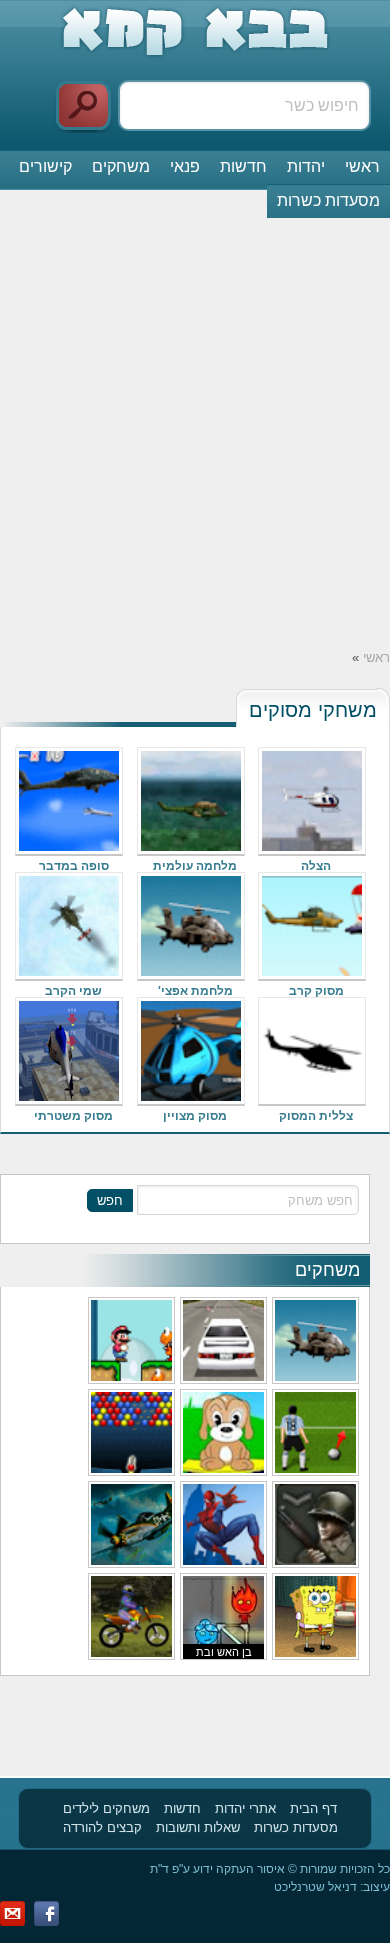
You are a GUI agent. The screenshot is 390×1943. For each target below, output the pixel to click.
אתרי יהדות (245, 1808)
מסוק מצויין (195, 1116)
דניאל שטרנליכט (315, 1887)
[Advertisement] (195, 433)
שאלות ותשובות (198, 1827)
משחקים (121, 166)
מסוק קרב (316, 991)
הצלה (316, 866)
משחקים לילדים (106, 1808)
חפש (110, 1200)
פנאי (185, 166)
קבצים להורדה (102, 1827)
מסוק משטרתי (73, 1116)
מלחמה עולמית (195, 866)
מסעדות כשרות (328, 200)
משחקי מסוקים (313, 710)
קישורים (45, 166)
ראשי (362, 166)
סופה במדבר (74, 866)
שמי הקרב (73, 991)
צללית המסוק (316, 1116)
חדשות (243, 166)
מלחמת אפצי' (195, 991)
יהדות (306, 166)
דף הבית (313, 1808)
